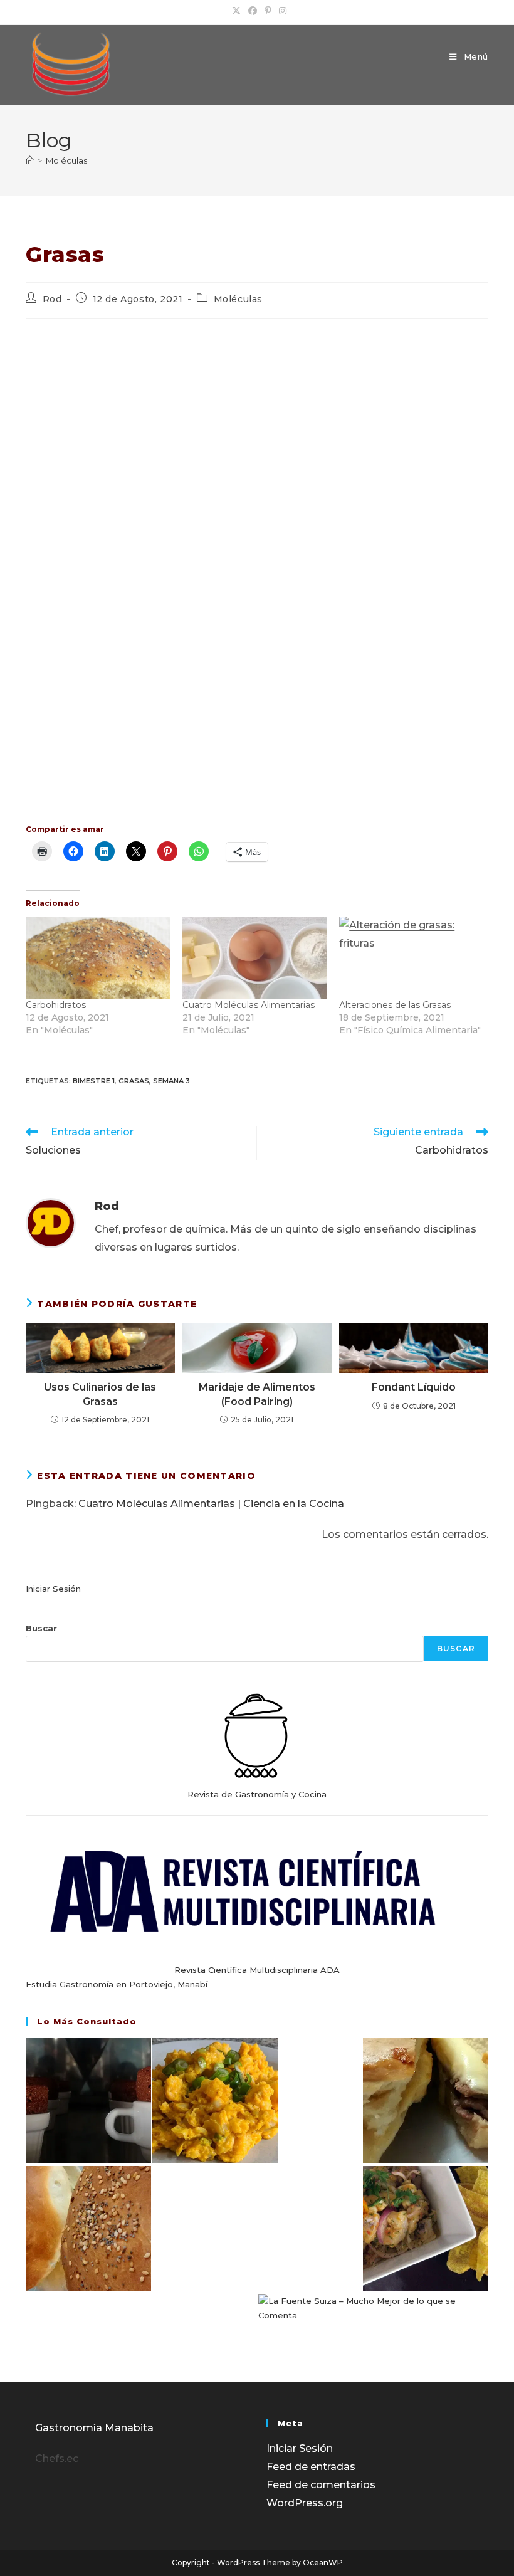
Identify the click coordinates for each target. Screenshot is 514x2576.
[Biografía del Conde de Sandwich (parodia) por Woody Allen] (426, 2101)
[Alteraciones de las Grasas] (411, 958)
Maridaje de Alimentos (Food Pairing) (257, 1394)
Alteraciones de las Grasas (395, 1005)
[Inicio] (30, 160)
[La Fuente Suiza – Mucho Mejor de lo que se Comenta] (373, 2309)
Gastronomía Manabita (94, 2428)
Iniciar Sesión (53, 1589)
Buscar (41, 1628)
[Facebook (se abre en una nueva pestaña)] (253, 11)
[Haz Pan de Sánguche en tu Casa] (88, 2229)
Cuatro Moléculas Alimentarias (249, 1005)
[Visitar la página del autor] (51, 1222)
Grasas (134, 1081)
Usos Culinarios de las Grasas (100, 1394)
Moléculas (66, 160)
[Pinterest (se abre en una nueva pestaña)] (268, 11)
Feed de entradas (311, 2467)
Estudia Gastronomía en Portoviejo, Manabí (117, 1984)
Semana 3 (171, 1081)
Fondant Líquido (414, 1387)
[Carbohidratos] (98, 958)
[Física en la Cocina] (88, 2101)
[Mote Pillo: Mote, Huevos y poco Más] (215, 2101)
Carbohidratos (56, 1005)
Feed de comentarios (321, 2485)
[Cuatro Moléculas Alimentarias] (254, 958)
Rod (52, 299)
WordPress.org (305, 2503)
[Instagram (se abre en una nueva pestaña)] (281, 11)
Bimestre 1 (94, 1081)
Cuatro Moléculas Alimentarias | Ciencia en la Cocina (211, 1504)
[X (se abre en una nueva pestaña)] (236, 11)
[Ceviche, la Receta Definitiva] (426, 2229)
